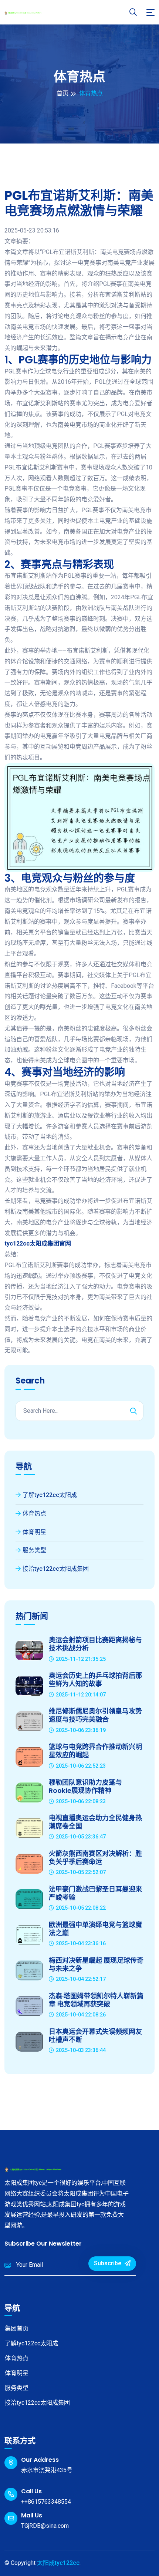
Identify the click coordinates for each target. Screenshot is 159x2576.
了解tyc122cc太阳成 (50, 1495)
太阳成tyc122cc (58, 2563)
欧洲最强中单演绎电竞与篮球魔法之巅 (95, 1929)
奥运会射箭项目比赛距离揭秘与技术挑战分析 (95, 1644)
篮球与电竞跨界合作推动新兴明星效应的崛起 (95, 1751)
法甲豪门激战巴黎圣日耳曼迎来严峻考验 (95, 1893)
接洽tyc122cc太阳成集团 (56, 1569)
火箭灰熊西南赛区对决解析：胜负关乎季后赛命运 (95, 1858)
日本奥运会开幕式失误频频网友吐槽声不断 (95, 2036)
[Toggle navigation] (150, 12)
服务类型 (34, 1550)
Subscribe (108, 2263)
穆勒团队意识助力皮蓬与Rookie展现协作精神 (85, 1786)
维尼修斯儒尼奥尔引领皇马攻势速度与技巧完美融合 (95, 1715)
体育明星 (34, 1532)
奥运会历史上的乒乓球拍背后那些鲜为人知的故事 (95, 1680)
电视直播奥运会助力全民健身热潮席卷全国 (95, 1822)
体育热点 (34, 1513)
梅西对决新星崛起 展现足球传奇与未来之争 (96, 1964)
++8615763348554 (46, 2502)
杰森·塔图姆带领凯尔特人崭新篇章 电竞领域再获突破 (96, 2000)
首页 (62, 93)
